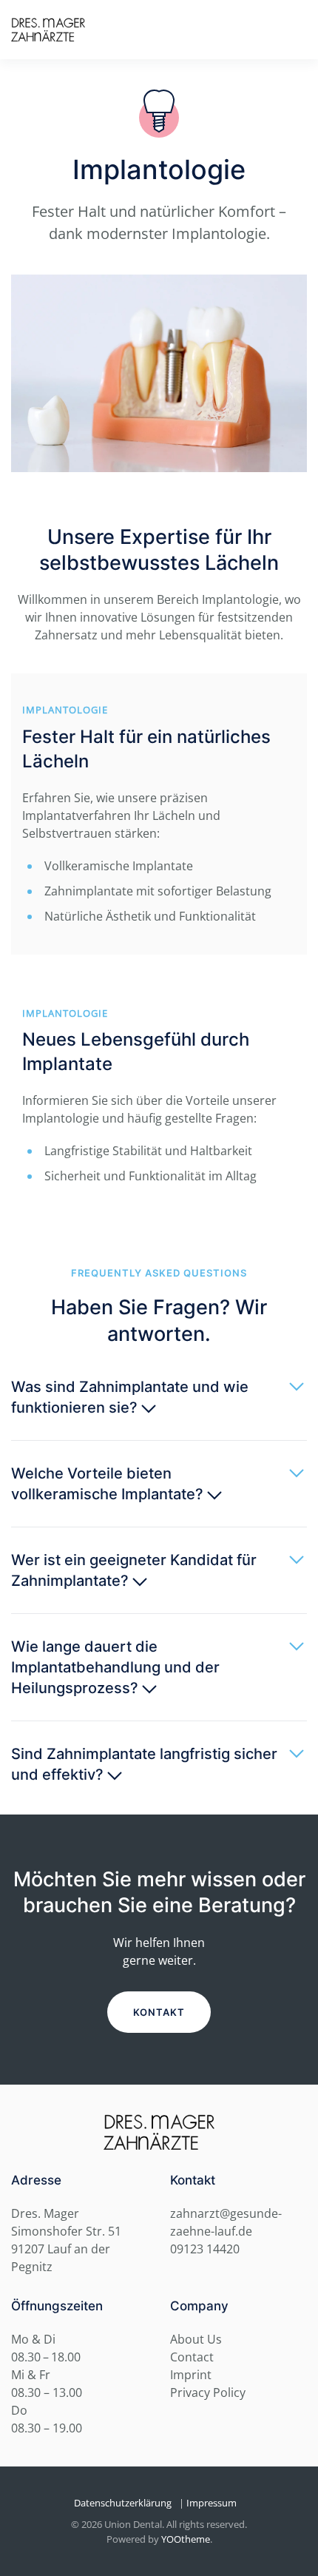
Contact (192, 2357)
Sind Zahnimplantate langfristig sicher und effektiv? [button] (144, 1764)
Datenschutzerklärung (123, 2503)
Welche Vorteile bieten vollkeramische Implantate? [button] (109, 1484)
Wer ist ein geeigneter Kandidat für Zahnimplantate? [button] (134, 1570)
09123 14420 (205, 2249)
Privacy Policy (208, 2392)
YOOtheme (186, 2539)
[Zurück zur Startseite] (48, 30)
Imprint (191, 2375)
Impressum (212, 2503)
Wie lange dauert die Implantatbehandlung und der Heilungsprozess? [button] (115, 1667)
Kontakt (159, 2012)
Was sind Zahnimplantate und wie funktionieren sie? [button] (130, 1397)
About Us (196, 2339)
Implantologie (65, 710)
